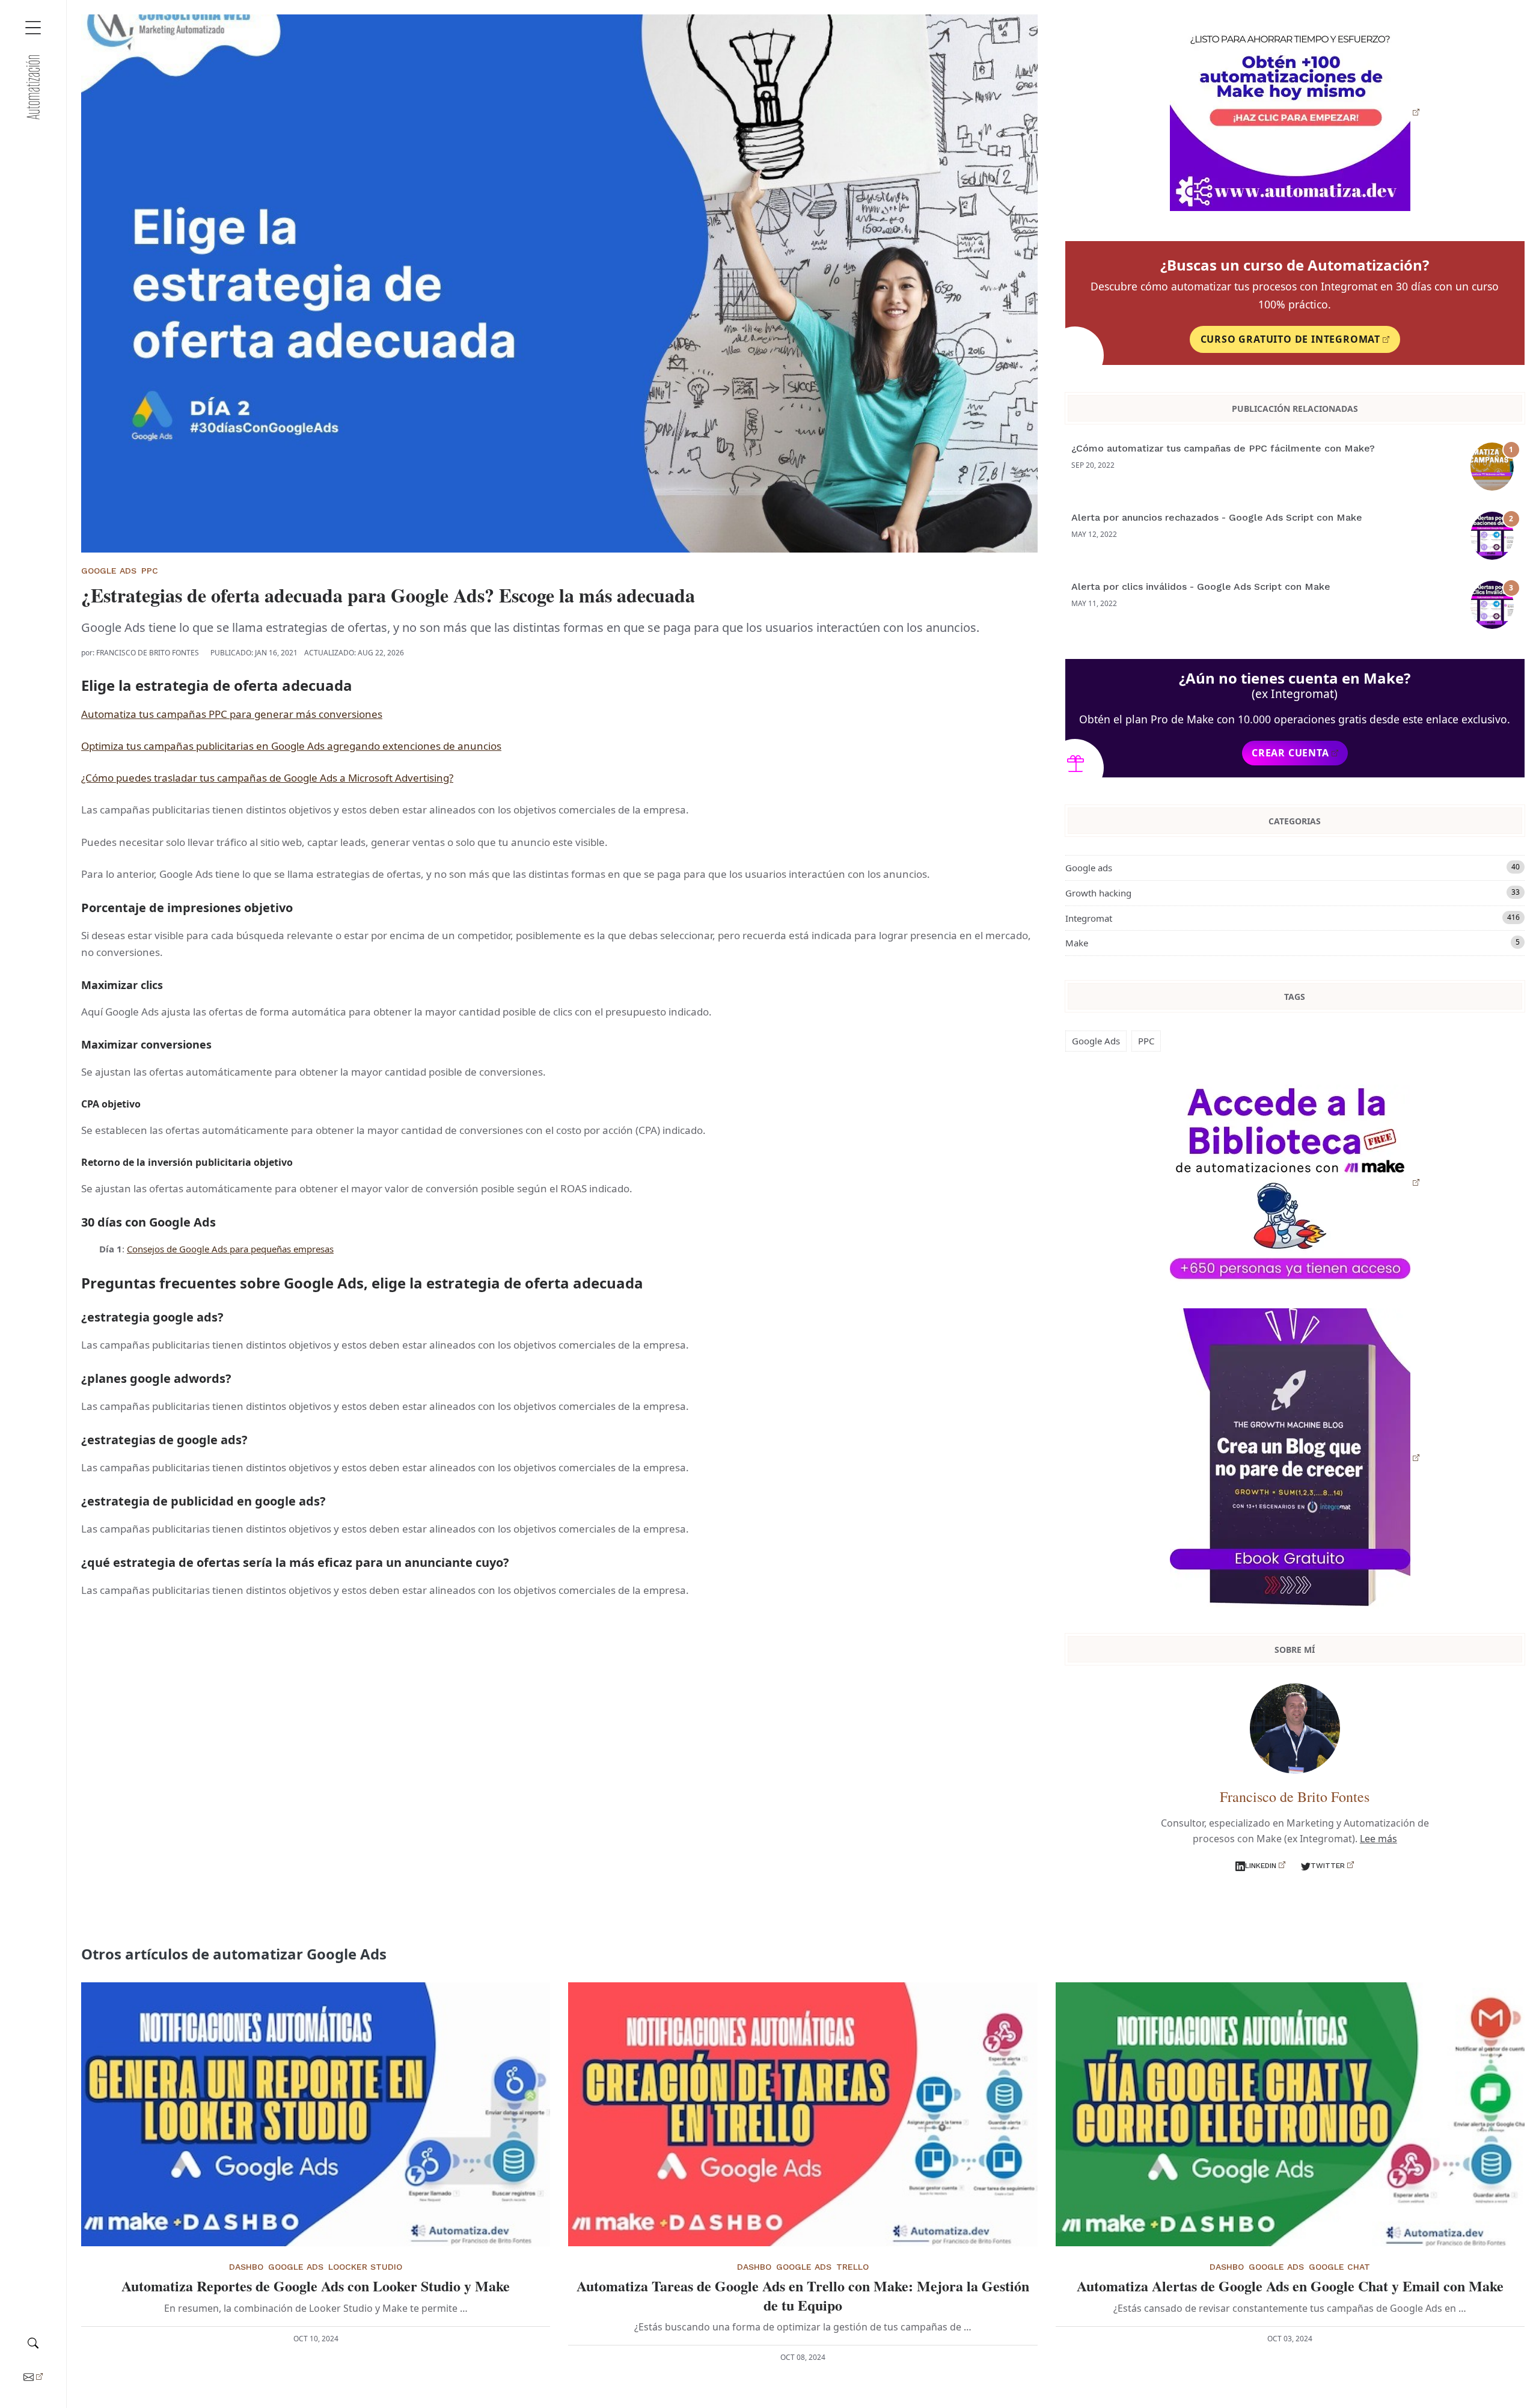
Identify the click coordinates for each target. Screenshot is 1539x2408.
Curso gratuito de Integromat (1290, 339)
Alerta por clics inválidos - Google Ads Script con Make (1201, 587)
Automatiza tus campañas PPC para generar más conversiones (232, 714)
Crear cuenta (1290, 753)
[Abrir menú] (33, 28)
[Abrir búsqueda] (33, 2341)
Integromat (1293, 918)
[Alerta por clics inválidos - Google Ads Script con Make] (1495, 605)
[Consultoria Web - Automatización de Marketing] (33, 87)
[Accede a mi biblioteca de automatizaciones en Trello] (1295, 112)
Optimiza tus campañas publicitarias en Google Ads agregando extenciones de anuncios (291, 746)
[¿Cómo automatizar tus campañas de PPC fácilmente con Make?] (1495, 467)
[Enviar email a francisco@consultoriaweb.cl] (33, 2376)
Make (1293, 943)
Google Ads (109, 571)
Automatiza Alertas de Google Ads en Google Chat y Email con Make (1290, 2286)
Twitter (1328, 1866)
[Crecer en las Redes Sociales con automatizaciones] (1295, 1457)
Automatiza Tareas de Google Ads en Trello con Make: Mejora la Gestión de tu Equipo (803, 2295)
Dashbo (246, 2267)
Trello (852, 2267)
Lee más (1378, 1839)
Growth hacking (1293, 893)
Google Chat (1339, 2267)
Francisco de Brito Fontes (148, 653)
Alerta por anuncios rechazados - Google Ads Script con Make (1217, 517)
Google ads (1293, 868)
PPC (150, 571)
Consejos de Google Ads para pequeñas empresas (230, 1249)
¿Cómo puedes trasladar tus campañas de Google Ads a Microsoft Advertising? (267, 778)
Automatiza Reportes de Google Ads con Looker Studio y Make (316, 2286)
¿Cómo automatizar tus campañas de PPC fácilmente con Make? (1223, 448)
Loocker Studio (365, 2267)
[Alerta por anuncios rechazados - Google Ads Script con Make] (1495, 536)
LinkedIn (1261, 1866)
